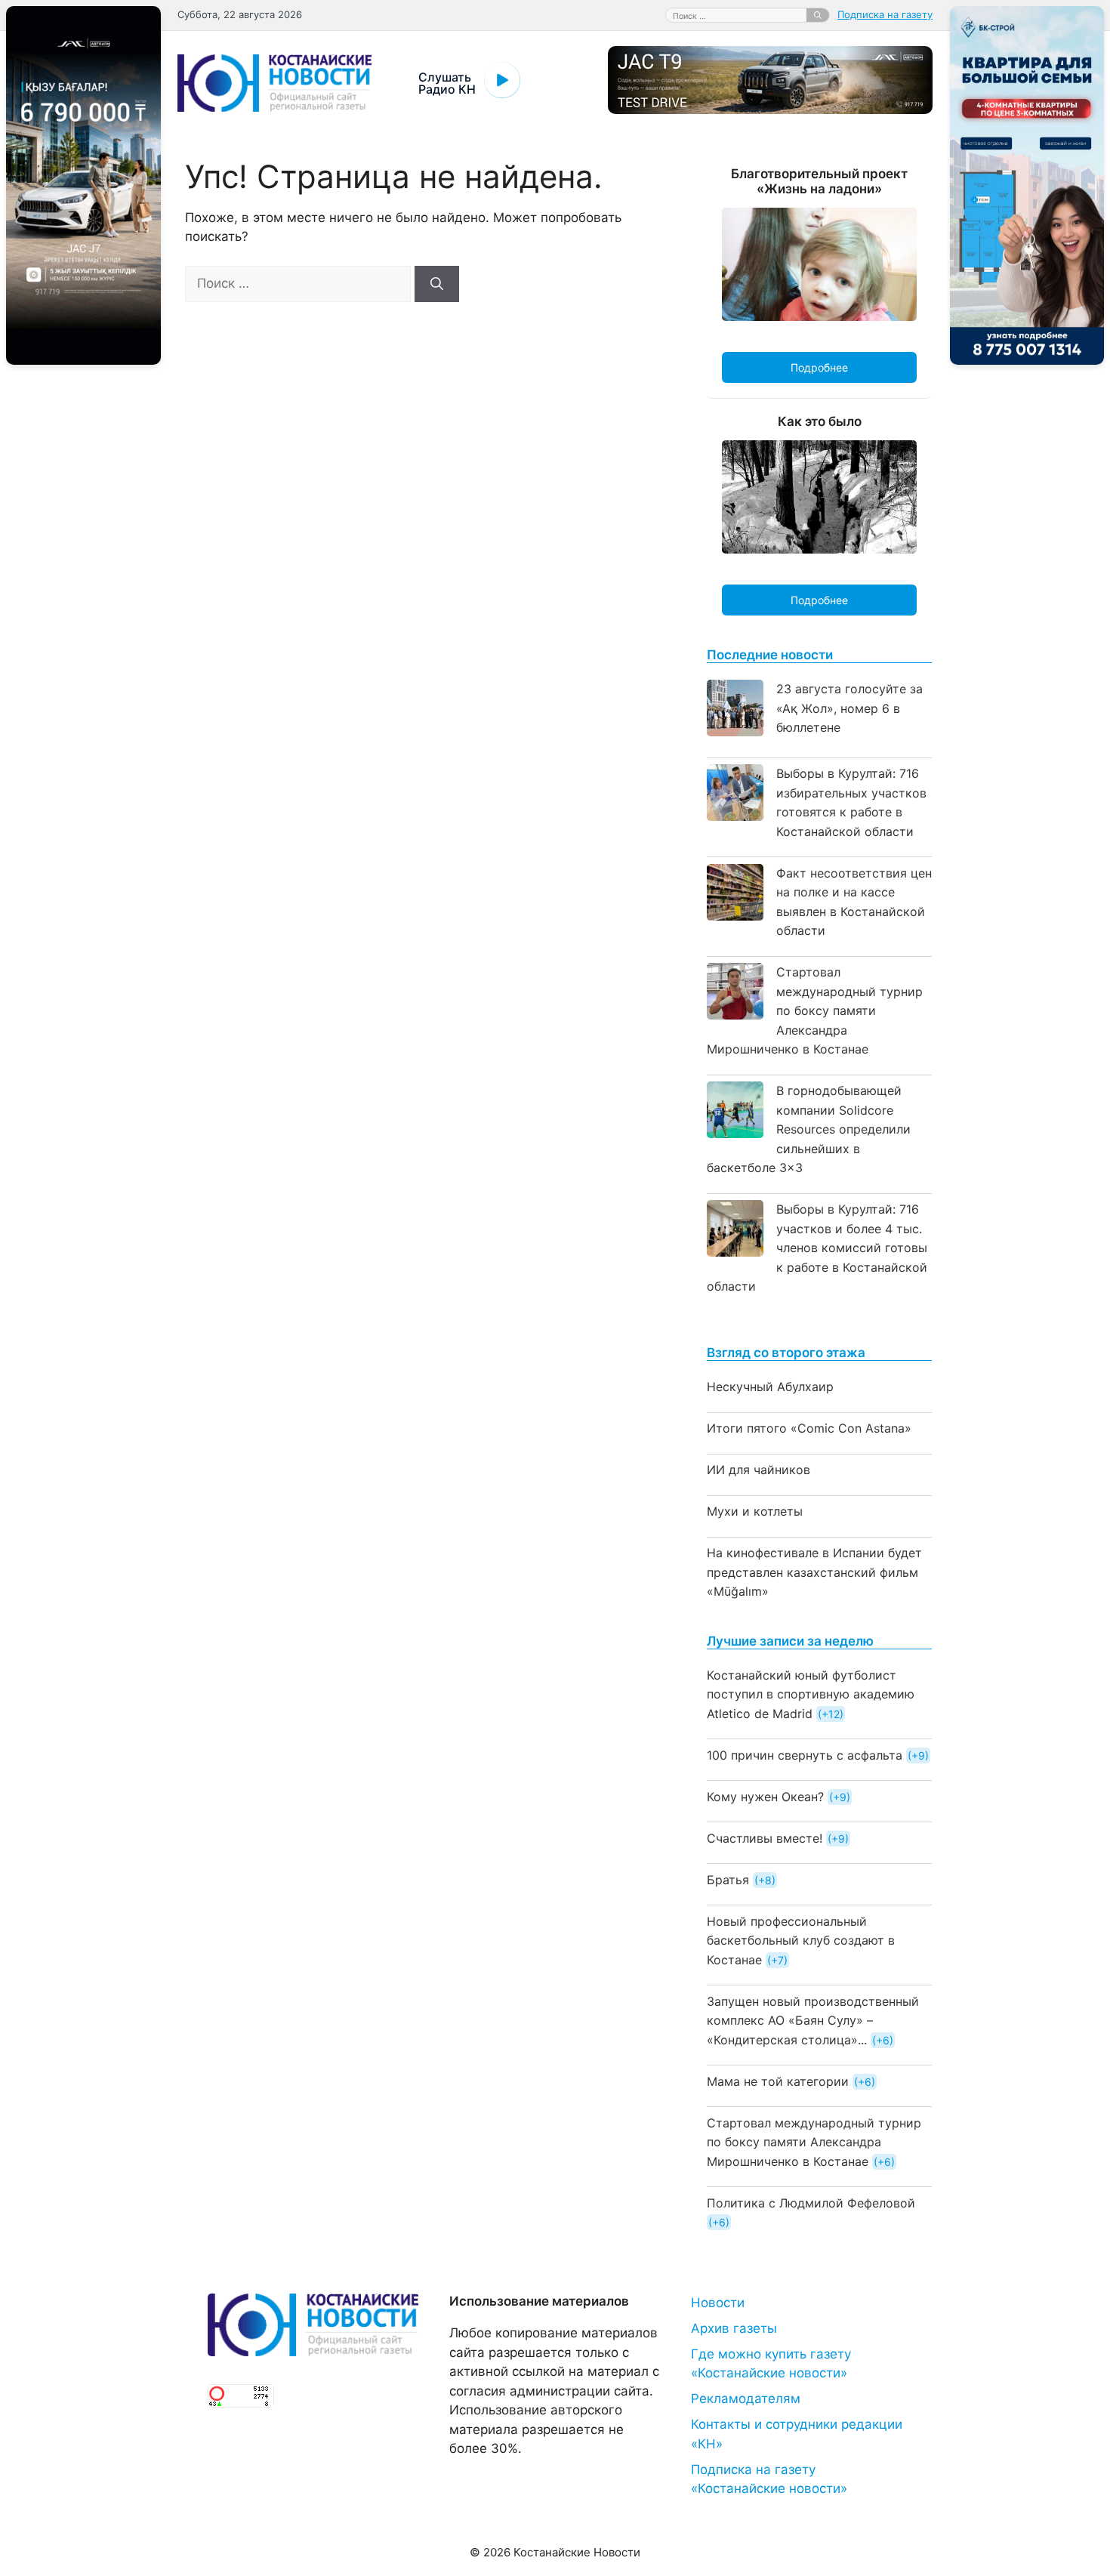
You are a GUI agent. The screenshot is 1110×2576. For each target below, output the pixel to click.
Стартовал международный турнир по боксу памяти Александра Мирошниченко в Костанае (815, 1010)
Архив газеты (734, 2328)
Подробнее (819, 367)
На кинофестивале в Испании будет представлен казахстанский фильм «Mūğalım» (814, 1572)
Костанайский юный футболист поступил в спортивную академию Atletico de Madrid (811, 1694)
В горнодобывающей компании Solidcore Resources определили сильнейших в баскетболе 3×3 (809, 1129)
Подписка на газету (885, 14)
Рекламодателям (746, 2399)
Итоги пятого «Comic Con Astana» (809, 1428)
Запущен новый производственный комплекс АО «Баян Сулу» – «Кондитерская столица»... (813, 2021)
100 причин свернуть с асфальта (805, 1755)
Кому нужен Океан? (765, 1797)
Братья (728, 1880)
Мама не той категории (778, 2081)
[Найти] (818, 15)
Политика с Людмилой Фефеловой (811, 2203)
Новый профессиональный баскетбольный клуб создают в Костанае (801, 1940)
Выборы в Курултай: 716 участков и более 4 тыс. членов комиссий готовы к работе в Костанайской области (817, 1248)
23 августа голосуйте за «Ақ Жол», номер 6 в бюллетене (849, 708)
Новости (718, 2303)
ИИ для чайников (758, 1470)
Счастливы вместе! (765, 1838)
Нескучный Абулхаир (770, 1387)
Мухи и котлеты (755, 1511)
